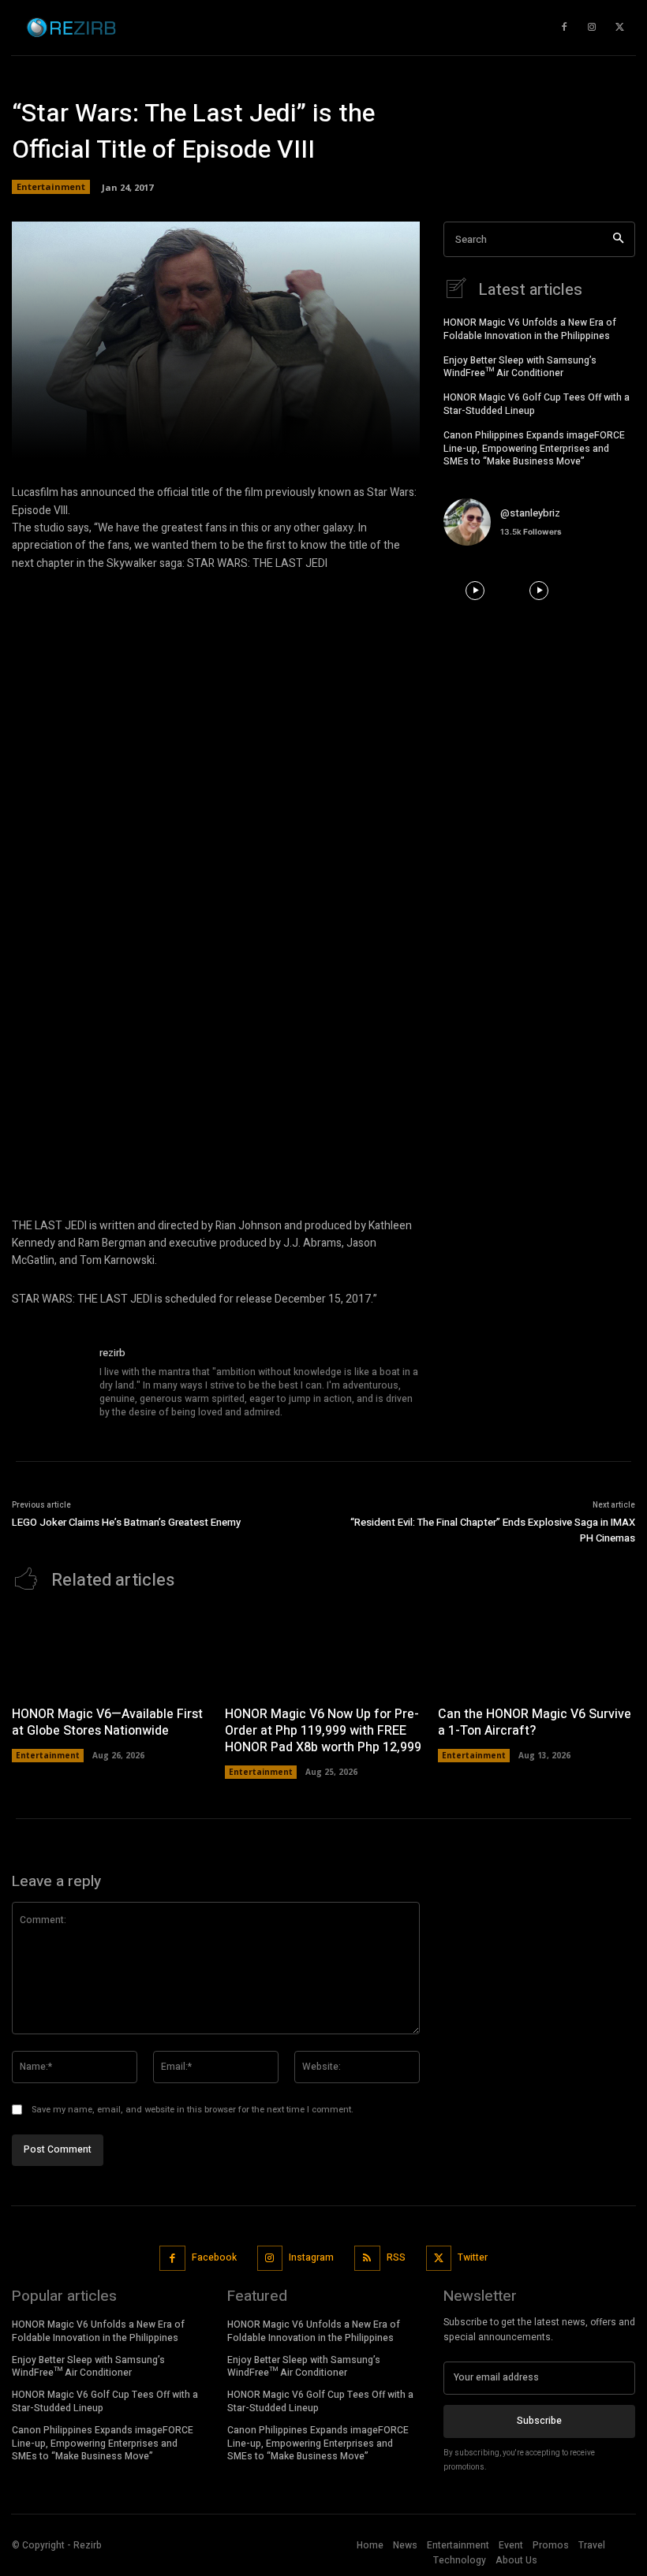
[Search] (618, 239)
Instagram (311, 2257)
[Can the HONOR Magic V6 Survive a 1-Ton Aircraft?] (537, 1652)
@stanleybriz (530, 513)
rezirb (112, 1353)
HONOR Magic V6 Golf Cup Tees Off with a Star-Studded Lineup (537, 404)
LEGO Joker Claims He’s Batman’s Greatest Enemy (126, 1522)
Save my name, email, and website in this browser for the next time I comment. (193, 2110)
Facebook (214, 2257)
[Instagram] (270, 2259)
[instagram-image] (475, 590)
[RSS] (367, 2259)
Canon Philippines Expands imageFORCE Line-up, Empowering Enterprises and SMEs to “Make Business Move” (534, 449)
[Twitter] (439, 2259)
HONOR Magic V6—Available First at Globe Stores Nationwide (107, 1722)
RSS (396, 2257)
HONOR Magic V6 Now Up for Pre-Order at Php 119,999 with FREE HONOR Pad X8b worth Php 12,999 (323, 1731)
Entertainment (51, 186)
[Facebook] (172, 2259)
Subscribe (539, 2421)
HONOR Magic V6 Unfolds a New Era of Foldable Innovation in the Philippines (530, 329)
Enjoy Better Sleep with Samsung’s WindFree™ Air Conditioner (520, 367)
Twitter (473, 2257)
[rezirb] (50, 1383)
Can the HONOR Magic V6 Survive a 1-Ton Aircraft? (535, 1722)
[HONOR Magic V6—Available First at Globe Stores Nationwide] (110, 1652)
